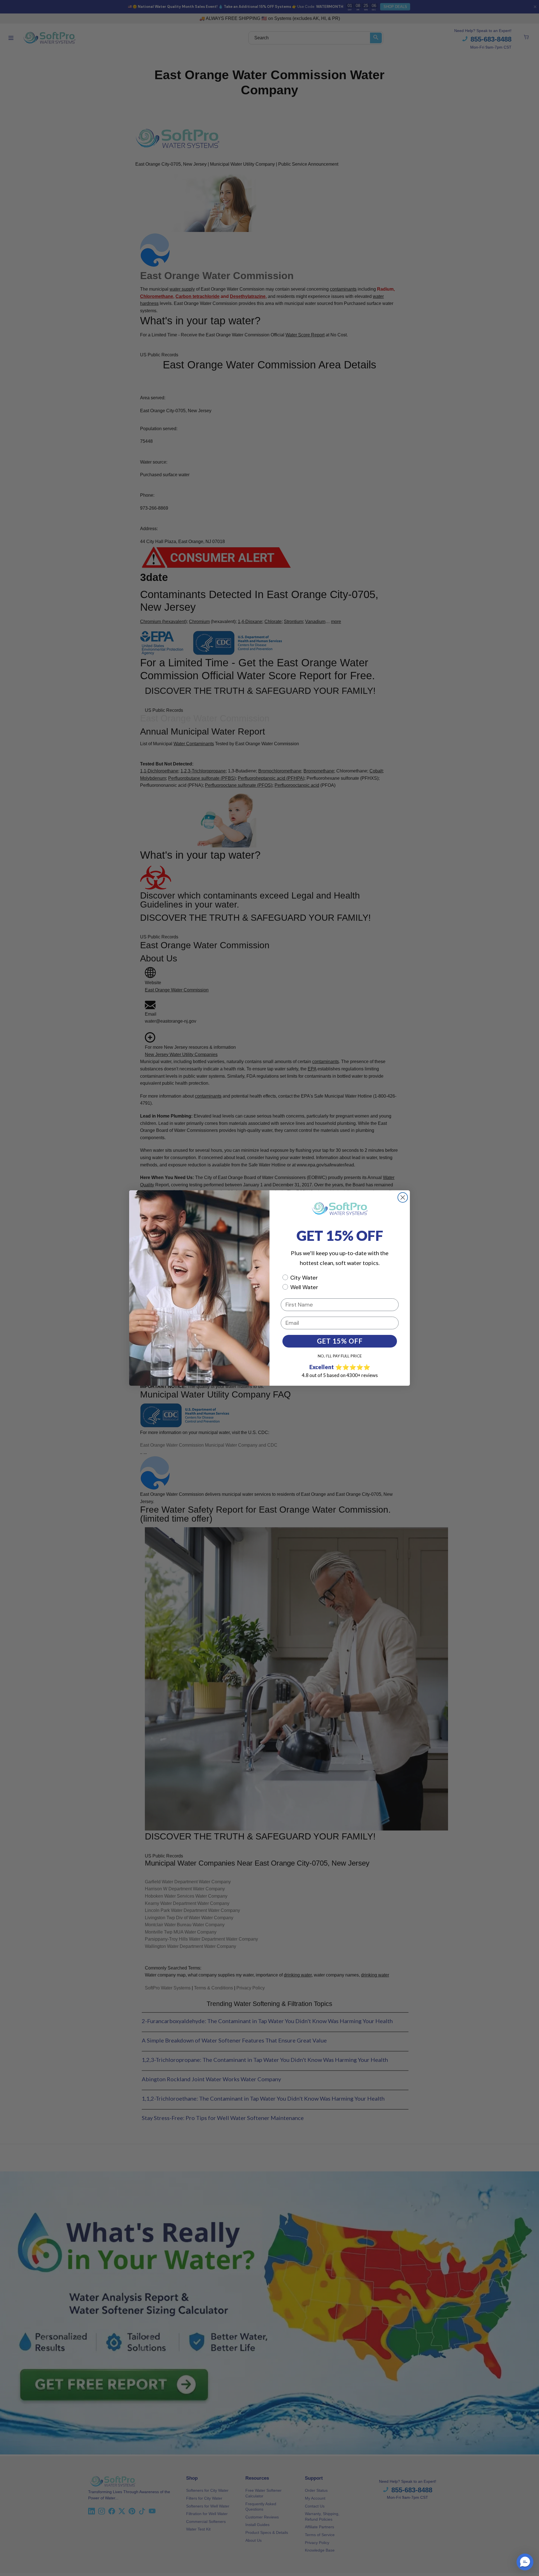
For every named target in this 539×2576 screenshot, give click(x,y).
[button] (525, 2562)
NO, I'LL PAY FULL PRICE (340, 1356)
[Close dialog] (403, 1197)
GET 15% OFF (340, 1341)
